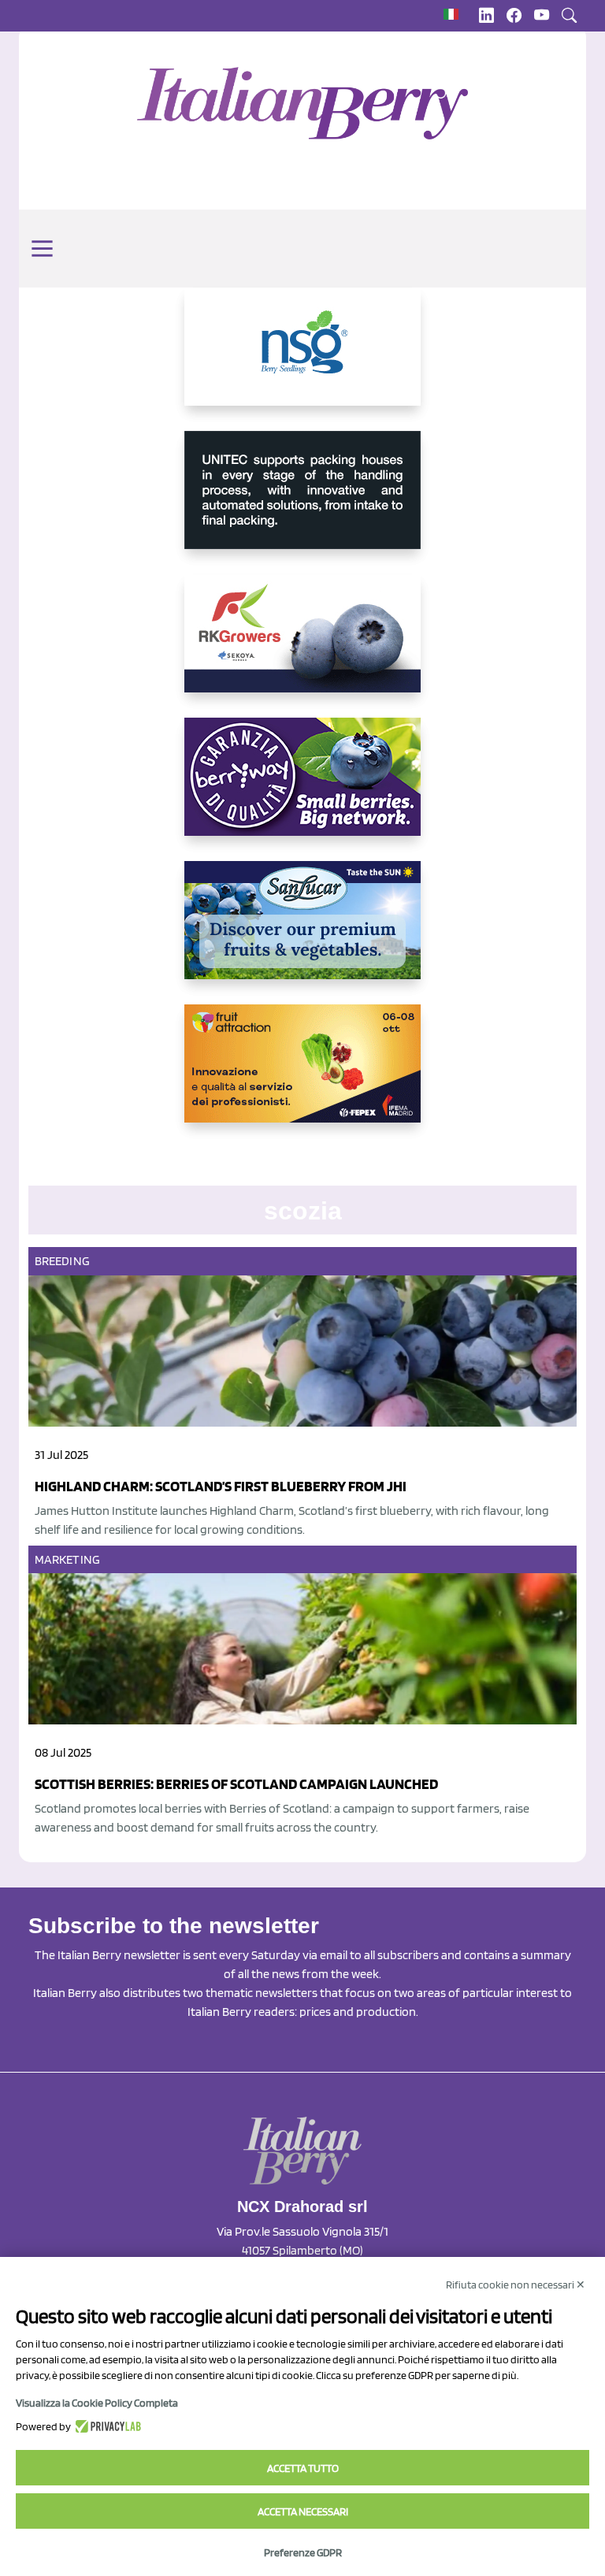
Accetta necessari (303, 2511)
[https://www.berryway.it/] (302, 789)
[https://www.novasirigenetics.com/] (302, 359)
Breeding (62, 1261)
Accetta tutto (303, 2468)
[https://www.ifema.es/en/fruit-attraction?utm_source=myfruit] (302, 1076)
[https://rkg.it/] (302, 646)
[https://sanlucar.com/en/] (302, 933)
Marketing (67, 1559)
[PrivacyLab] (106, 2426)
